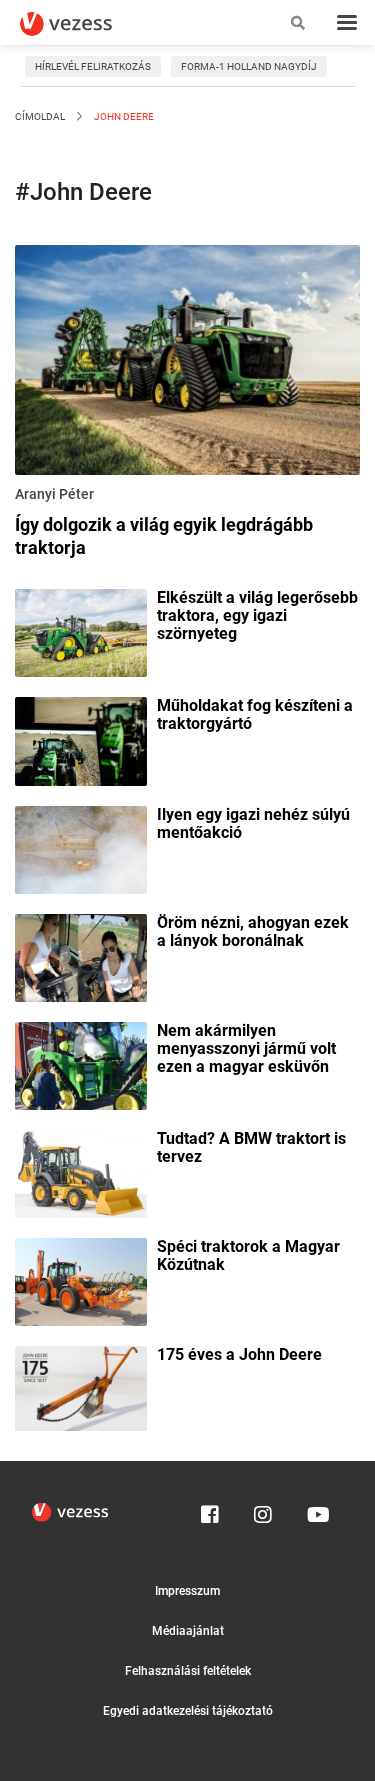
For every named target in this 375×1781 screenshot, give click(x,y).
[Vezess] (85, 24)
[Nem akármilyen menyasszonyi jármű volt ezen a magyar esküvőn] (81, 1064)
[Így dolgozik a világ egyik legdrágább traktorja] (187, 363)
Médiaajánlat (188, 1631)
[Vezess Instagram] (263, 1510)
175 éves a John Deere (239, 1355)
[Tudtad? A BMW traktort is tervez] (81, 1172)
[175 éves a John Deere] (81, 1387)
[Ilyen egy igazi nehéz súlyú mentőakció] (81, 848)
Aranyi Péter (54, 494)
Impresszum (187, 1591)
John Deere (123, 116)
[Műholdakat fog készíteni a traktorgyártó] (81, 740)
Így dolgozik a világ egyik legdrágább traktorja (164, 536)
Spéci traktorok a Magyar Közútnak (248, 1256)
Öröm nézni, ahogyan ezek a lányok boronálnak (253, 932)
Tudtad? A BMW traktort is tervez (251, 1148)
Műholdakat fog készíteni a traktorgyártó (255, 715)
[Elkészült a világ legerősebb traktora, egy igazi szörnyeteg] (81, 632)
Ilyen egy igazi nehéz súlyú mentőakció (253, 824)
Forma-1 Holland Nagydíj (249, 66)
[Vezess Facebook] (210, 1510)
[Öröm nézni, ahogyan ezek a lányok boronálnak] (81, 956)
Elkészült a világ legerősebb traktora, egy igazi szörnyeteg (257, 616)
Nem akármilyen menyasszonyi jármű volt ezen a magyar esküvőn (246, 1049)
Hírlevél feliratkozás (93, 66)
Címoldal (40, 116)
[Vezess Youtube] (316, 1510)
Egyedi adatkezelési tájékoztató (188, 1711)
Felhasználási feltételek (188, 1671)
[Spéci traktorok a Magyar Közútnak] (81, 1280)
